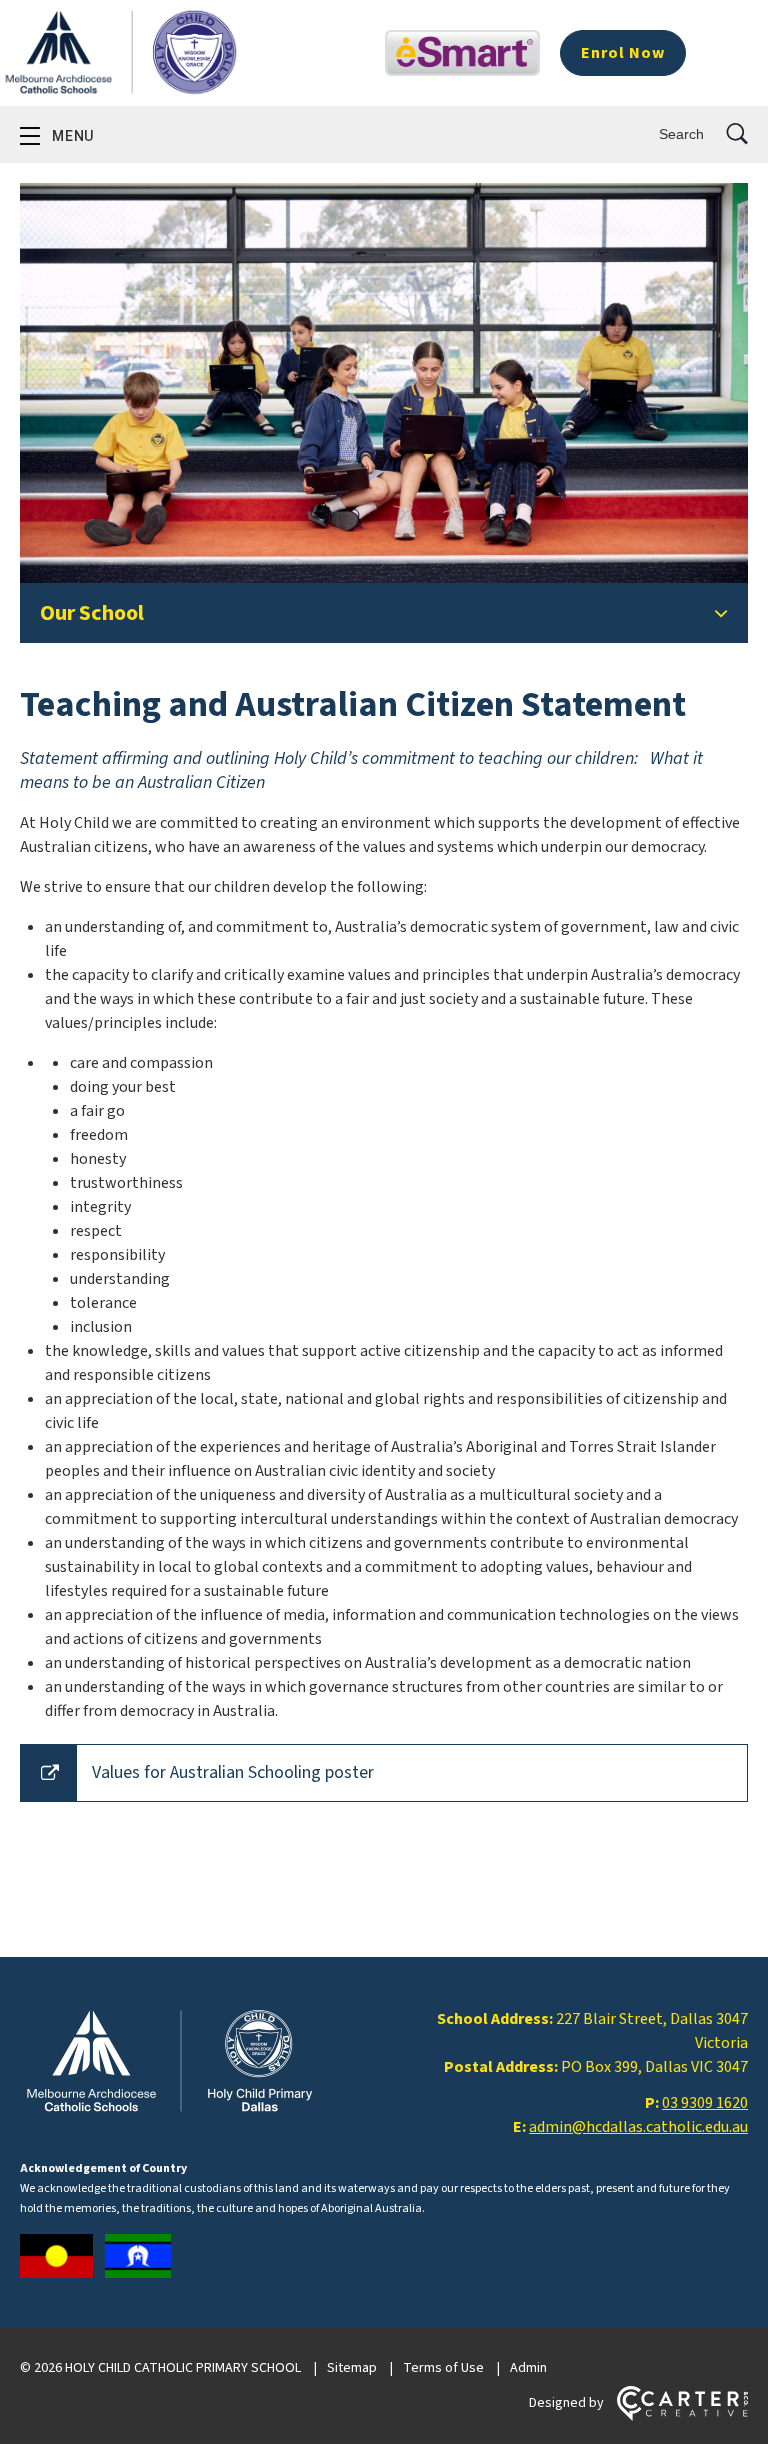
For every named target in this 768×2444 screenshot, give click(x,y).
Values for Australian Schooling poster (233, 1772)
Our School (92, 613)
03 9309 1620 (705, 2103)
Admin (528, 2368)
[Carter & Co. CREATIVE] (682, 2417)
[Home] (170, 2112)
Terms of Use (443, 2368)
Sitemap (352, 2368)
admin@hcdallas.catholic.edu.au (638, 2127)
